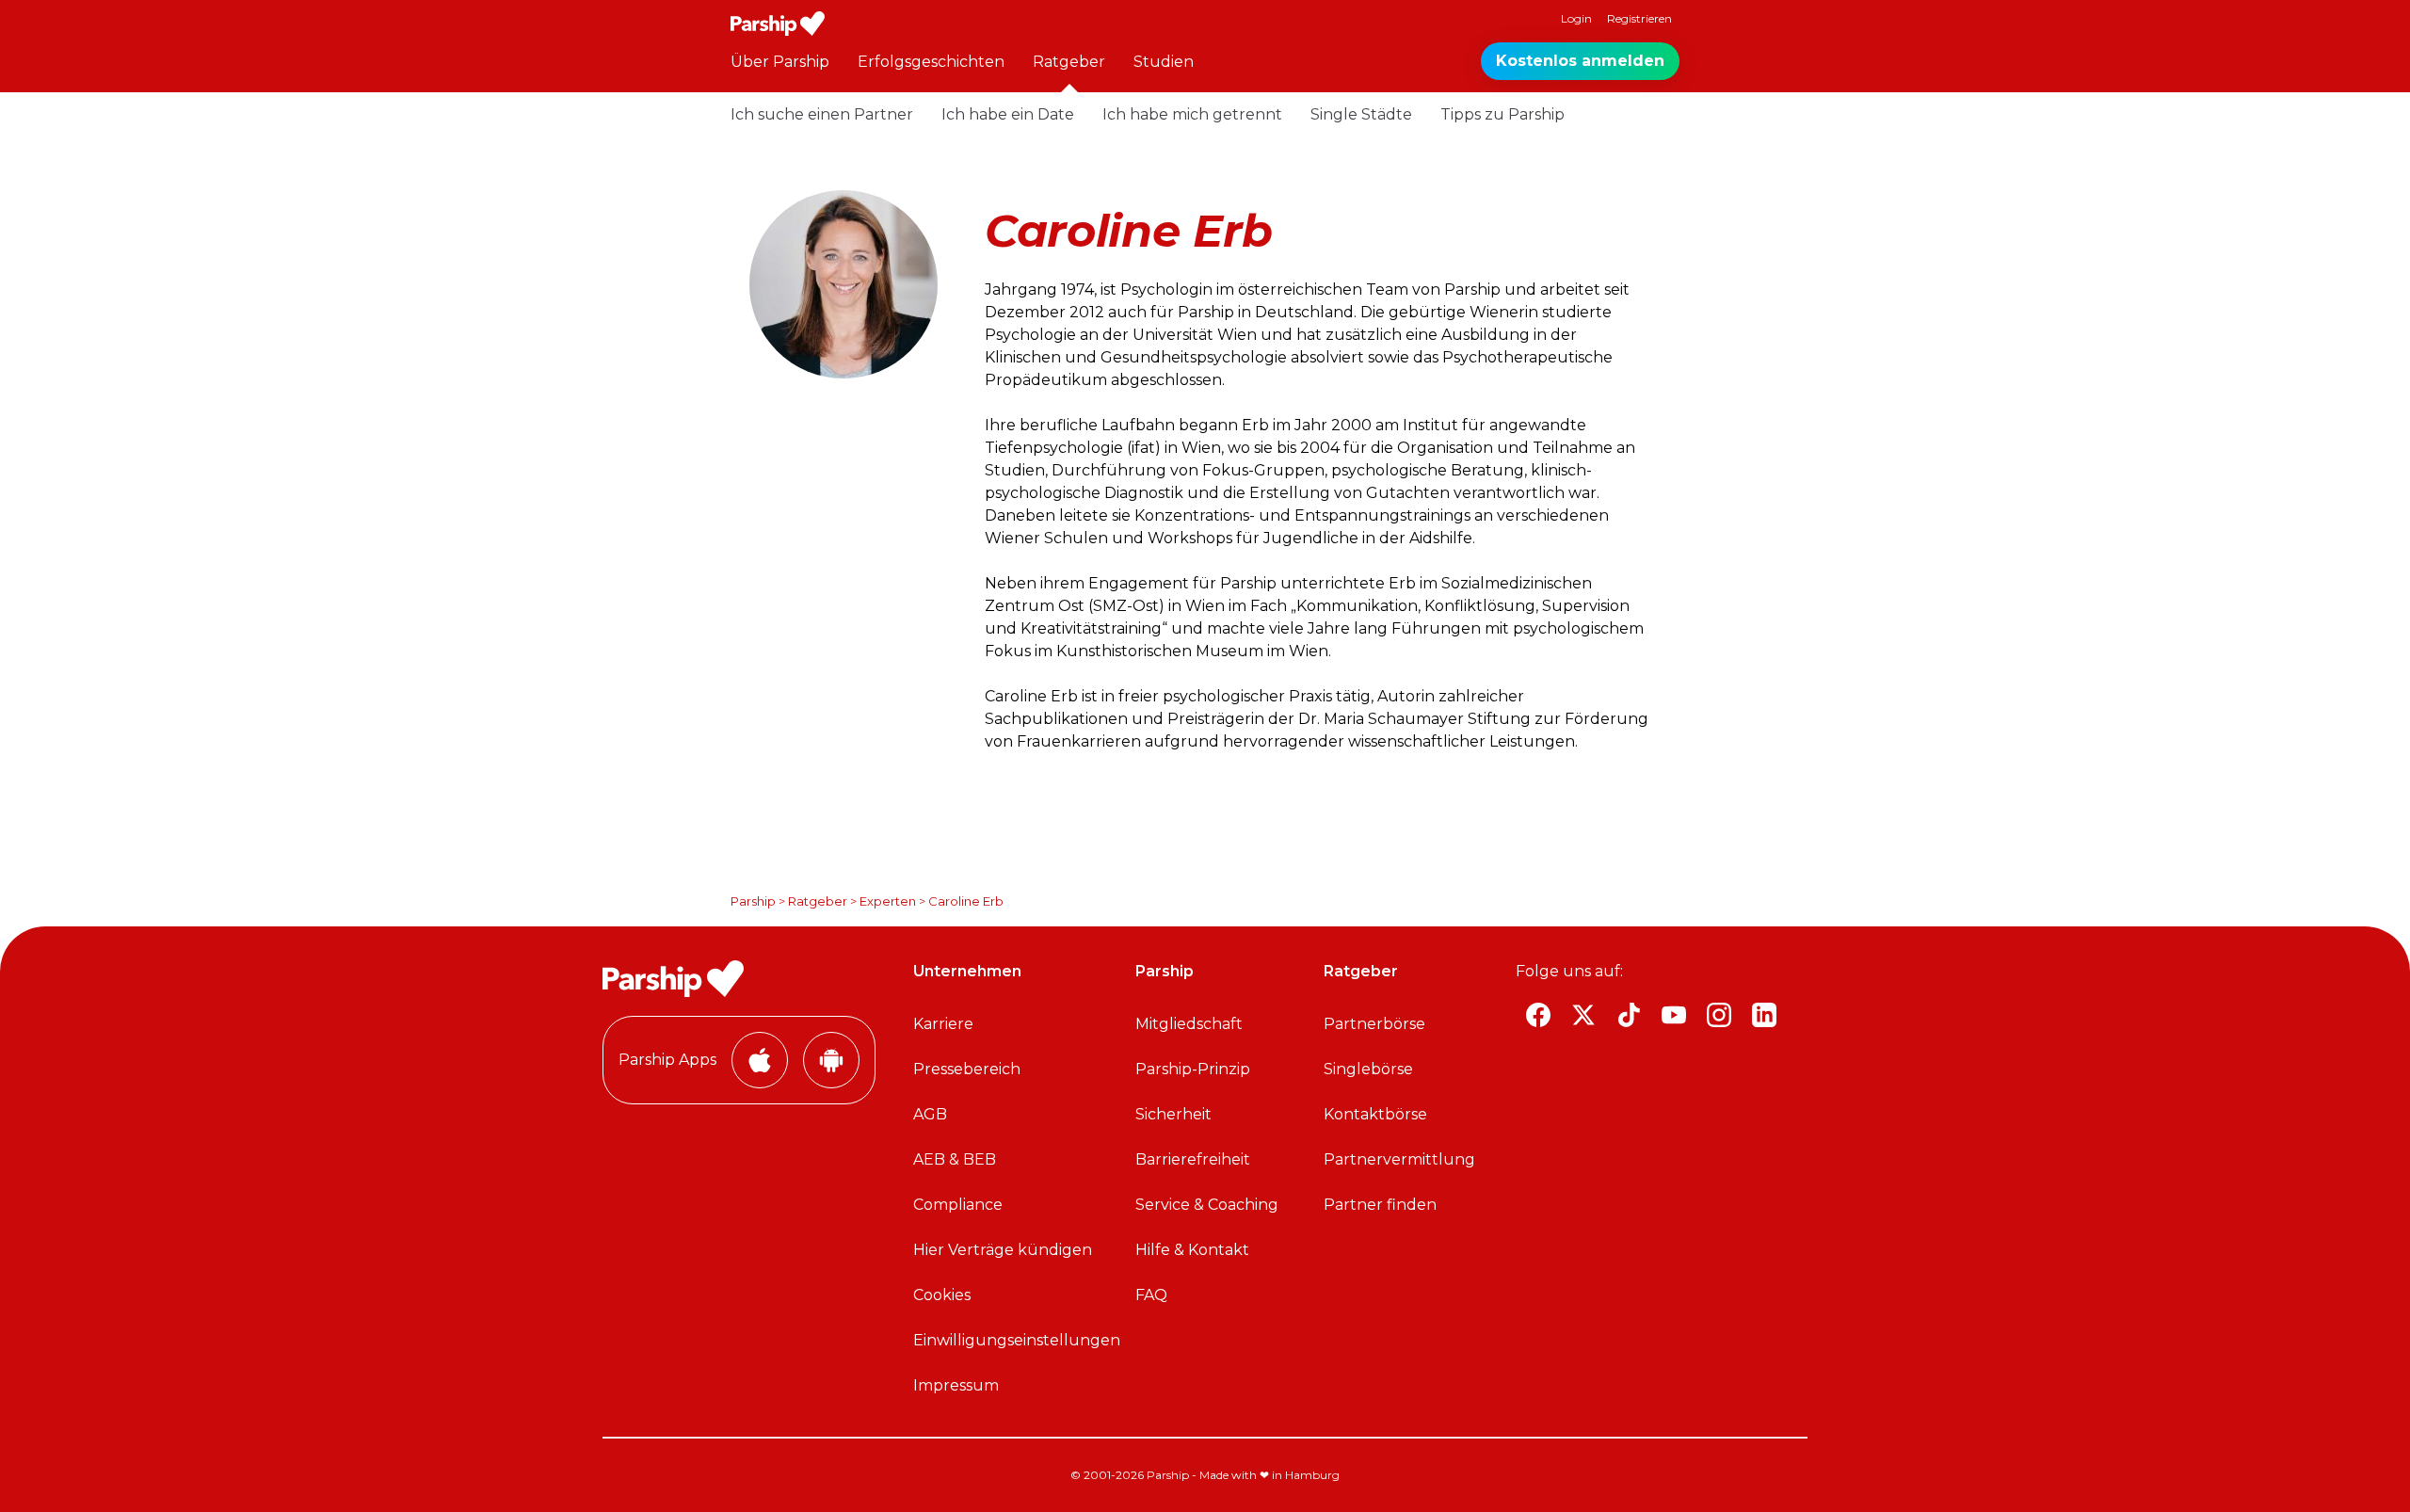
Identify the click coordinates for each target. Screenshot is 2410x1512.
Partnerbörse (1374, 1024)
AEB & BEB (955, 1159)
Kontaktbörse (1375, 1114)
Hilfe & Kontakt (1192, 1250)
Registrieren (1639, 18)
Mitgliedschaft (1189, 1024)
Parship (753, 901)
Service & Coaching (1207, 1205)
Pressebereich (967, 1069)
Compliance (958, 1205)
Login (1576, 18)
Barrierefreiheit (1193, 1159)
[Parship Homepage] (778, 24)
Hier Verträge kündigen (1003, 1250)
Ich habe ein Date (1008, 114)
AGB (930, 1114)
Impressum (956, 1385)
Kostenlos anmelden (1580, 61)
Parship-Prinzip (1193, 1069)
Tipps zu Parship (1502, 114)
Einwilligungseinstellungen (1017, 1340)
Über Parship (780, 62)
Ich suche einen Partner (822, 114)
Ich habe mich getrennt (1192, 114)
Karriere (943, 1024)
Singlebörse (1368, 1069)
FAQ (1151, 1295)
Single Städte (1361, 114)
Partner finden (1380, 1205)
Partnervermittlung (1399, 1159)
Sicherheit (1173, 1114)
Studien (1164, 62)
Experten (888, 901)
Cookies (942, 1295)
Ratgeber (1069, 62)
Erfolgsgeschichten (931, 62)
